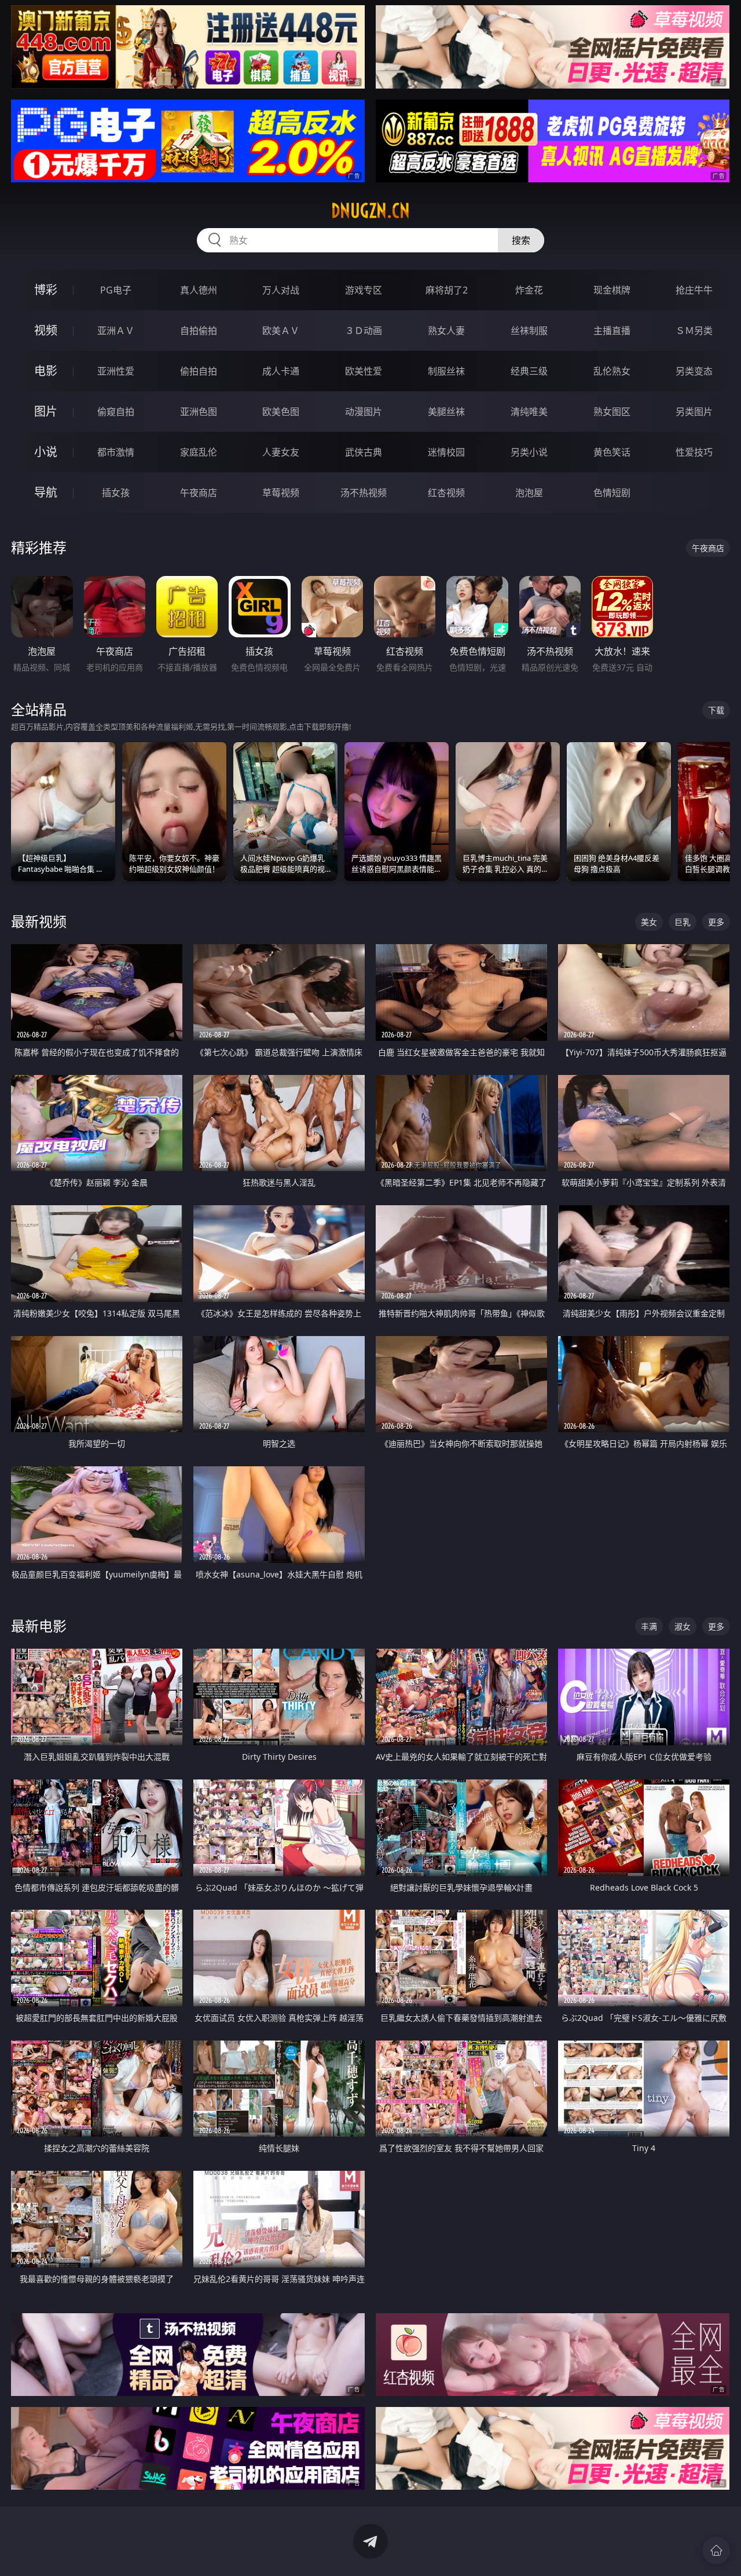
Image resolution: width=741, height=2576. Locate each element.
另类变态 (694, 371)
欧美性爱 (364, 371)
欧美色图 (281, 412)
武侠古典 (364, 452)
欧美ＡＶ (281, 331)
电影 (46, 371)
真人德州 (199, 290)
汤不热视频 (364, 493)
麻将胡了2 (447, 290)
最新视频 (39, 921)
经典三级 (529, 371)
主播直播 (612, 331)
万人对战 (281, 290)
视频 (46, 330)
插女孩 (116, 493)
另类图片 (694, 412)
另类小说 (529, 452)
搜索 (521, 240)
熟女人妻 (446, 331)
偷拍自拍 (199, 371)
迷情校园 (446, 452)
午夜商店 (199, 493)
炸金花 (529, 290)
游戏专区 (364, 290)
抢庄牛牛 (694, 290)
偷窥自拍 (116, 412)
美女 (649, 922)
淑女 (683, 1626)
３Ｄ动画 (364, 331)
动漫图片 (364, 412)
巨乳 (683, 922)
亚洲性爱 (116, 371)
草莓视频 (281, 493)
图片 (46, 411)
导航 (46, 492)
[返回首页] (716, 2551)
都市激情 (116, 452)
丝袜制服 (529, 331)
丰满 (649, 1626)
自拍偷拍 (199, 331)
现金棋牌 (612, 290)
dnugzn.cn (370, 211)
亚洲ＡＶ (116, 331)
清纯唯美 (529, 412)
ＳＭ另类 (694, 331)
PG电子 (116, 290)
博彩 (46, 290)
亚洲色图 (199, 412)
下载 (716, 710)
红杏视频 (446, 493)
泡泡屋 (529, 493)
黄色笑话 (612, 452)
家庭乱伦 (199, 452)
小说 (46, 452)
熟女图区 (612, 412)
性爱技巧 (694, 452)
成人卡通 (281, 371)
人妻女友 (281, 452)
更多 (716, 922)
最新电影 (39, 1626)
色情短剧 (612, 493)
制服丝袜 (446, 371)
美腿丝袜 (446, 412)
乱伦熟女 (612, 371)
